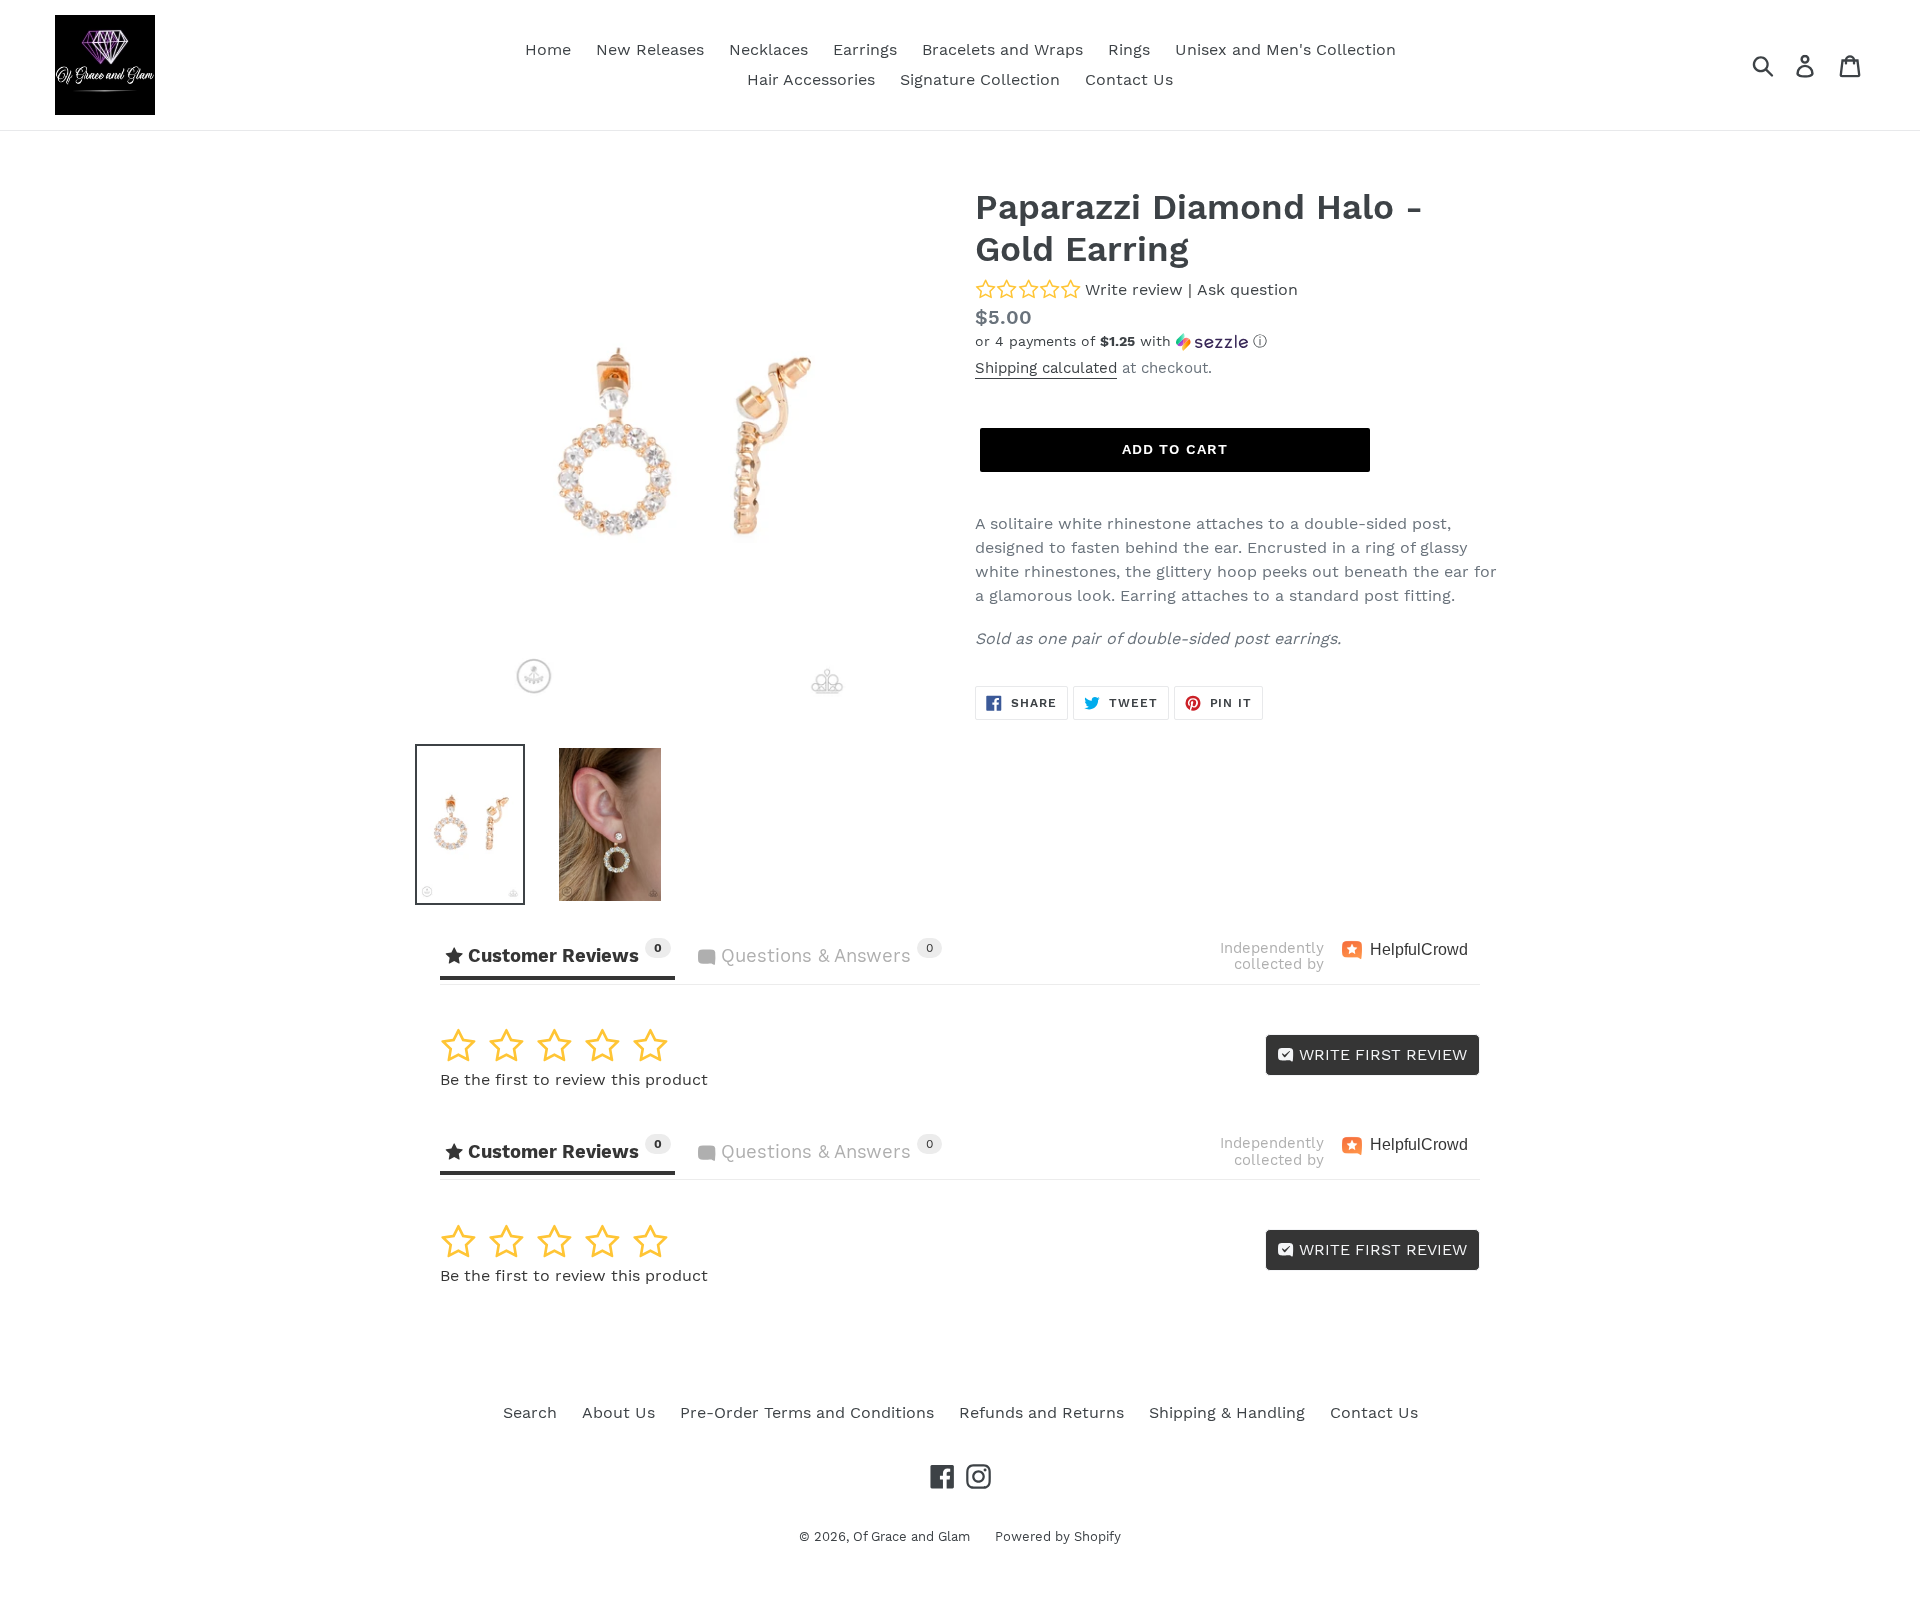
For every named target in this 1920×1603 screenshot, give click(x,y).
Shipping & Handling (1227, 1412)
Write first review (1380, 1054)
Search (530, 1412)
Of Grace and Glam (911, 1536)
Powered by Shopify (1058, 1536)
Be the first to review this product (574, 1079)
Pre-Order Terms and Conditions (807, 1412)
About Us (618, 1412)
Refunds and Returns (1041, 1412)
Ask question (1247, 289)
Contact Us (1374, 1412)
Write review (1134, 289)
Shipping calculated (1046, 368)
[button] (1240, 341)
